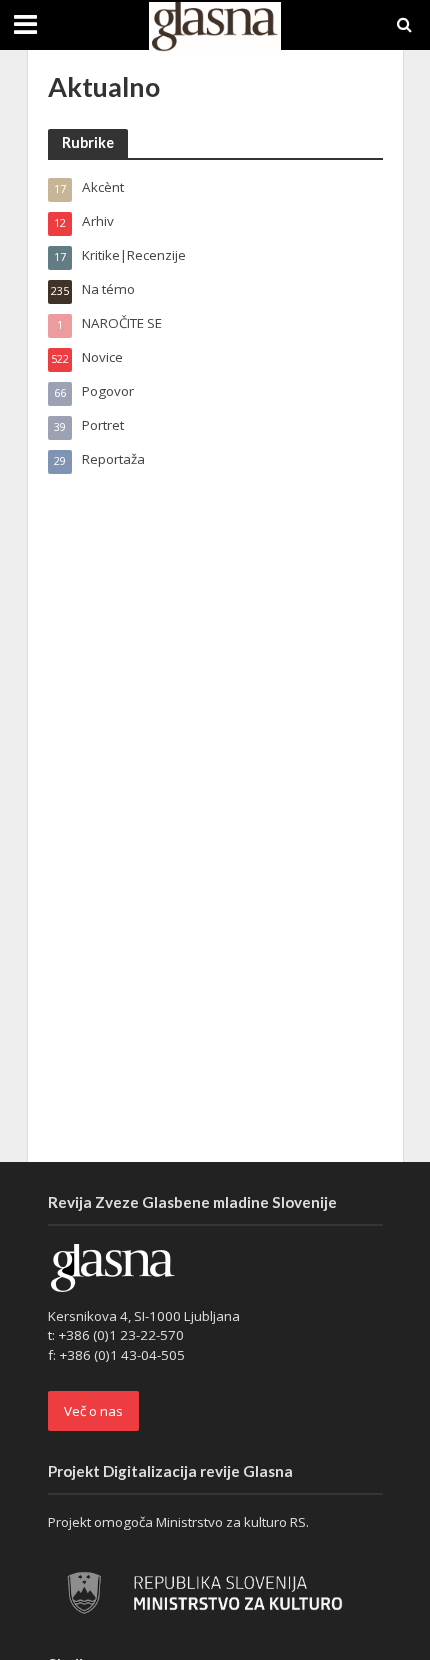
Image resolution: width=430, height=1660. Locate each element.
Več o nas (93, 1411)
